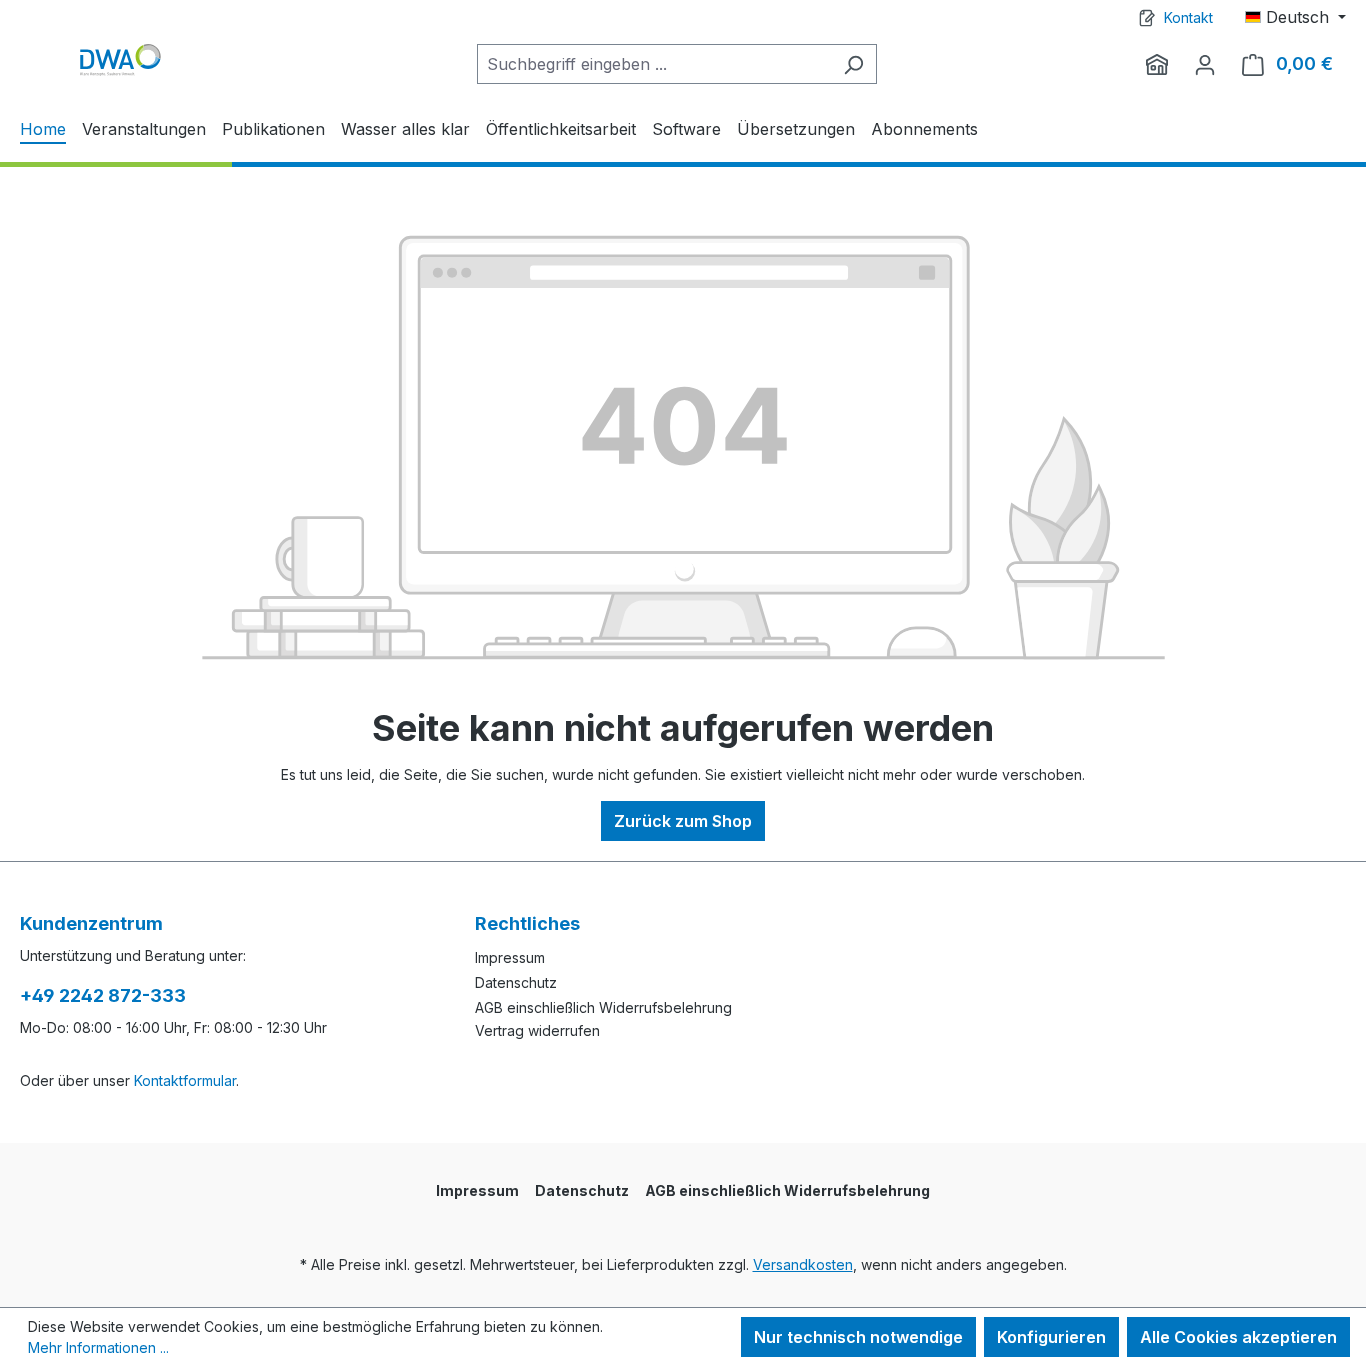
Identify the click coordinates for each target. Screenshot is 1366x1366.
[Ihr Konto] (1205, 64)
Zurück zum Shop (683, 821)
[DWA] (1157, 64)
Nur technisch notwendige (858, 1337)
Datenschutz (516, 982)
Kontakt (1188, 17)
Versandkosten (803, 1264)
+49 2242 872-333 (103, 995)
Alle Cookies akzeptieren (1238, 1337)
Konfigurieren (1051, 1337)
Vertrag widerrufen (537, 1030)
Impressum (510, 957)
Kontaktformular (185, 1080)
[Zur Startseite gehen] (120, 59)
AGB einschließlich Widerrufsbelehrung (603, 1007)
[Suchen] (853, 64)
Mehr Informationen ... (98, 1347)
